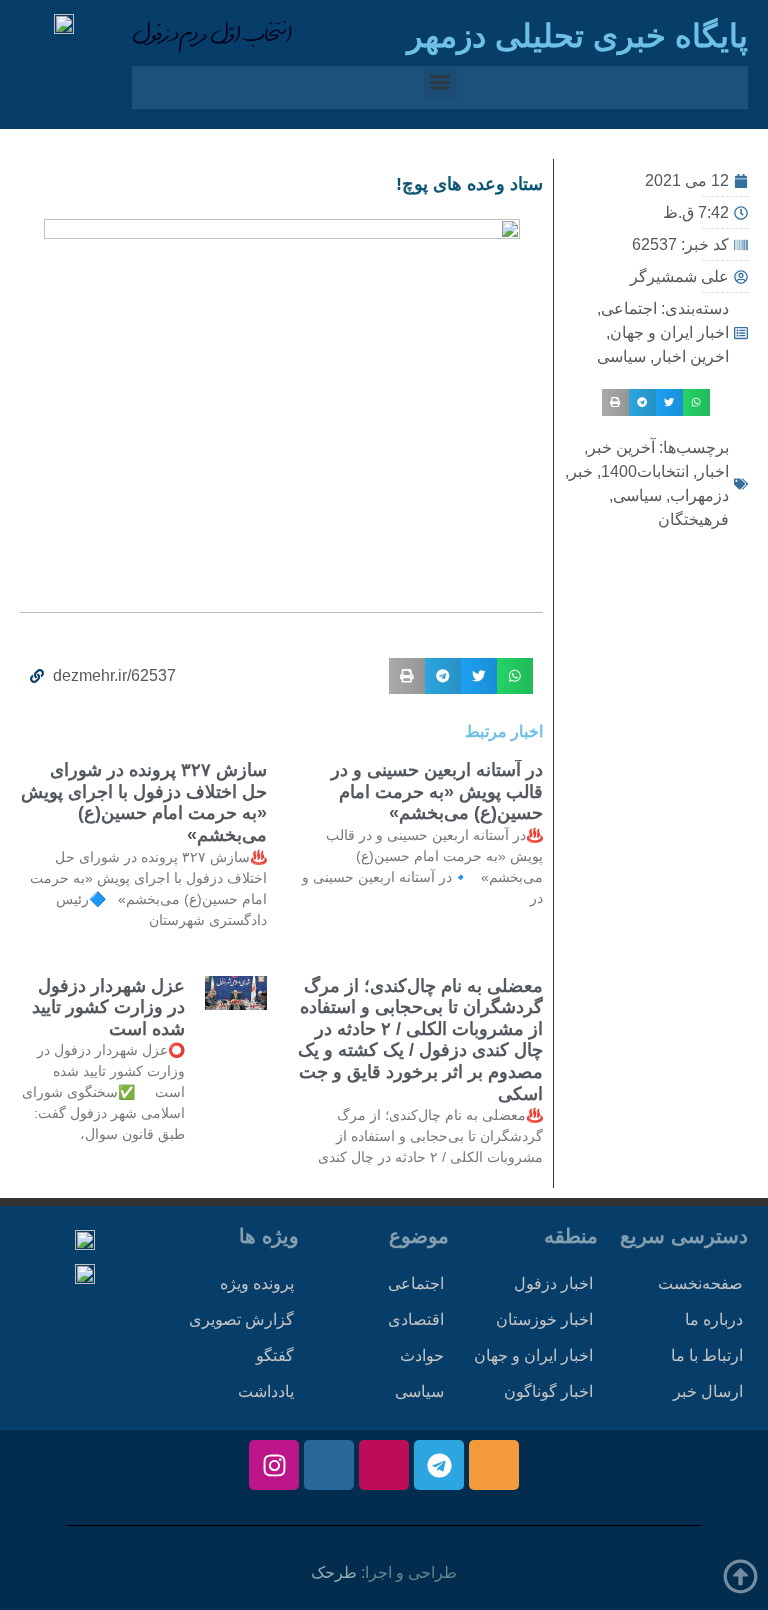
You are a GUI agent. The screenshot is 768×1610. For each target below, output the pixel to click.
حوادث (422, 1355)
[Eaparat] (384, 1465)
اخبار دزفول (553, 1283)
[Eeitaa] (494, 1465)
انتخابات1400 (645, 471)
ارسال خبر (708, 1391)
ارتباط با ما (707, 1355)
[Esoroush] (329, 1465)
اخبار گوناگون (548, 1391)
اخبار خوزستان (544, 1319)
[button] (440, 82)
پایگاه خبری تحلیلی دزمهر (577, 36)
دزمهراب (699, 495)
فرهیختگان (693, 519)
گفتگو (275, 1355)
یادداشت (266, 1391)
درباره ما (714, 1319)
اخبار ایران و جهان (669, 332)
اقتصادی (416, 1319)
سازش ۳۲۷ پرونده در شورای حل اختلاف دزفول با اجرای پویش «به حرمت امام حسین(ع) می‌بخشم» (144, 802)
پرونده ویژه (257, 1283)
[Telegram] (439, 1465)
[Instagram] (274, 1465)
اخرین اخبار (691, 356)
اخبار (713, 471)
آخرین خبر (621, 447)
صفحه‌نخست (700, 1283)
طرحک (334, 1572)
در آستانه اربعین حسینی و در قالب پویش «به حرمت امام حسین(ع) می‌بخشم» (437, 791)
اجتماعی (629, 308)
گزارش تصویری (241, 1319)
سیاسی (621, 356)
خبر (581, 471)
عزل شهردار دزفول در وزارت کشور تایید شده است (108, 1007)
